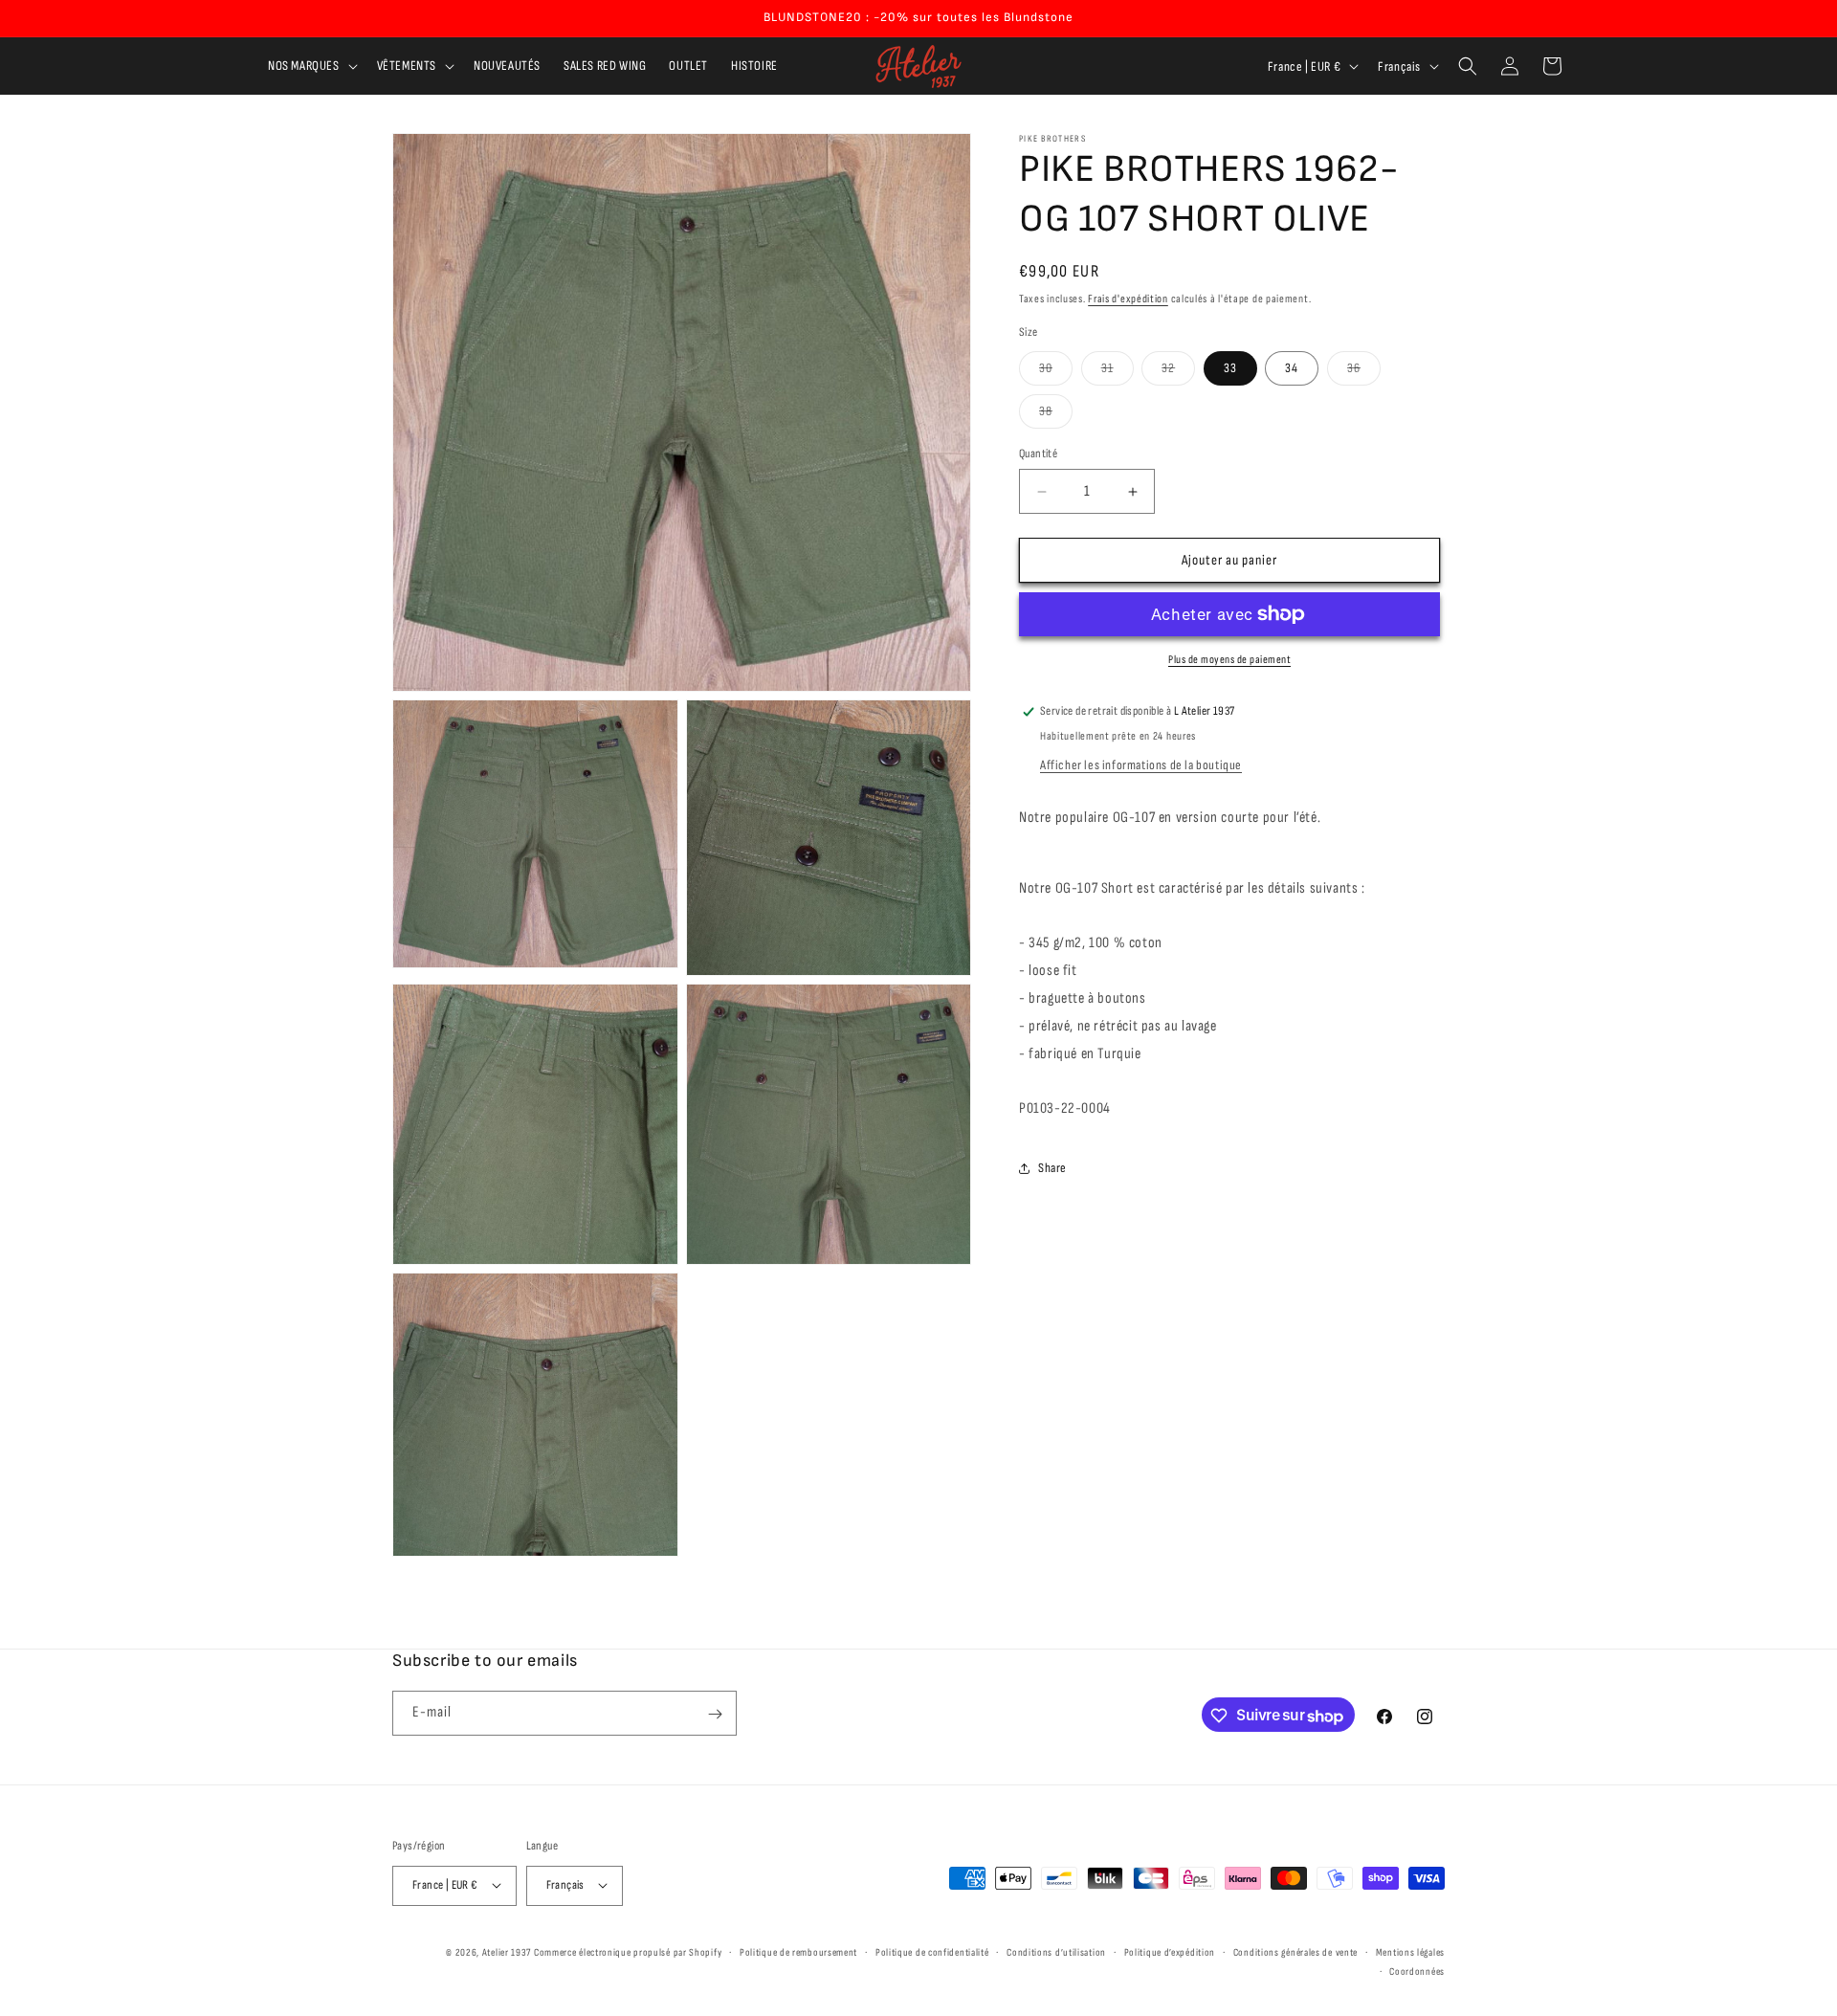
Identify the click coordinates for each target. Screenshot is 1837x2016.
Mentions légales (1410, 1951)
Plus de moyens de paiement (1229, 660)
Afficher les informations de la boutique (1141, 765)
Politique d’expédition (1170, 1951)
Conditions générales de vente (1295, 1951)
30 (1056, 372)
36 (1364, 372)
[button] (311, 66)
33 (1230, 368)
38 (1056, 415)
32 (1178, 372)
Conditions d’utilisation (1056, 1951)
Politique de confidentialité (932, 1951)
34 (1292, 368)
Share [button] (1052, 1168)
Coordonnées (1417, 1971)
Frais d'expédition (1128, 299)
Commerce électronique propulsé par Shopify (628, 1951)
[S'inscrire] (715, 1714)
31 (1118, 372)
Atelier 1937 (507, 1951)
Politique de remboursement (798, 1951)
